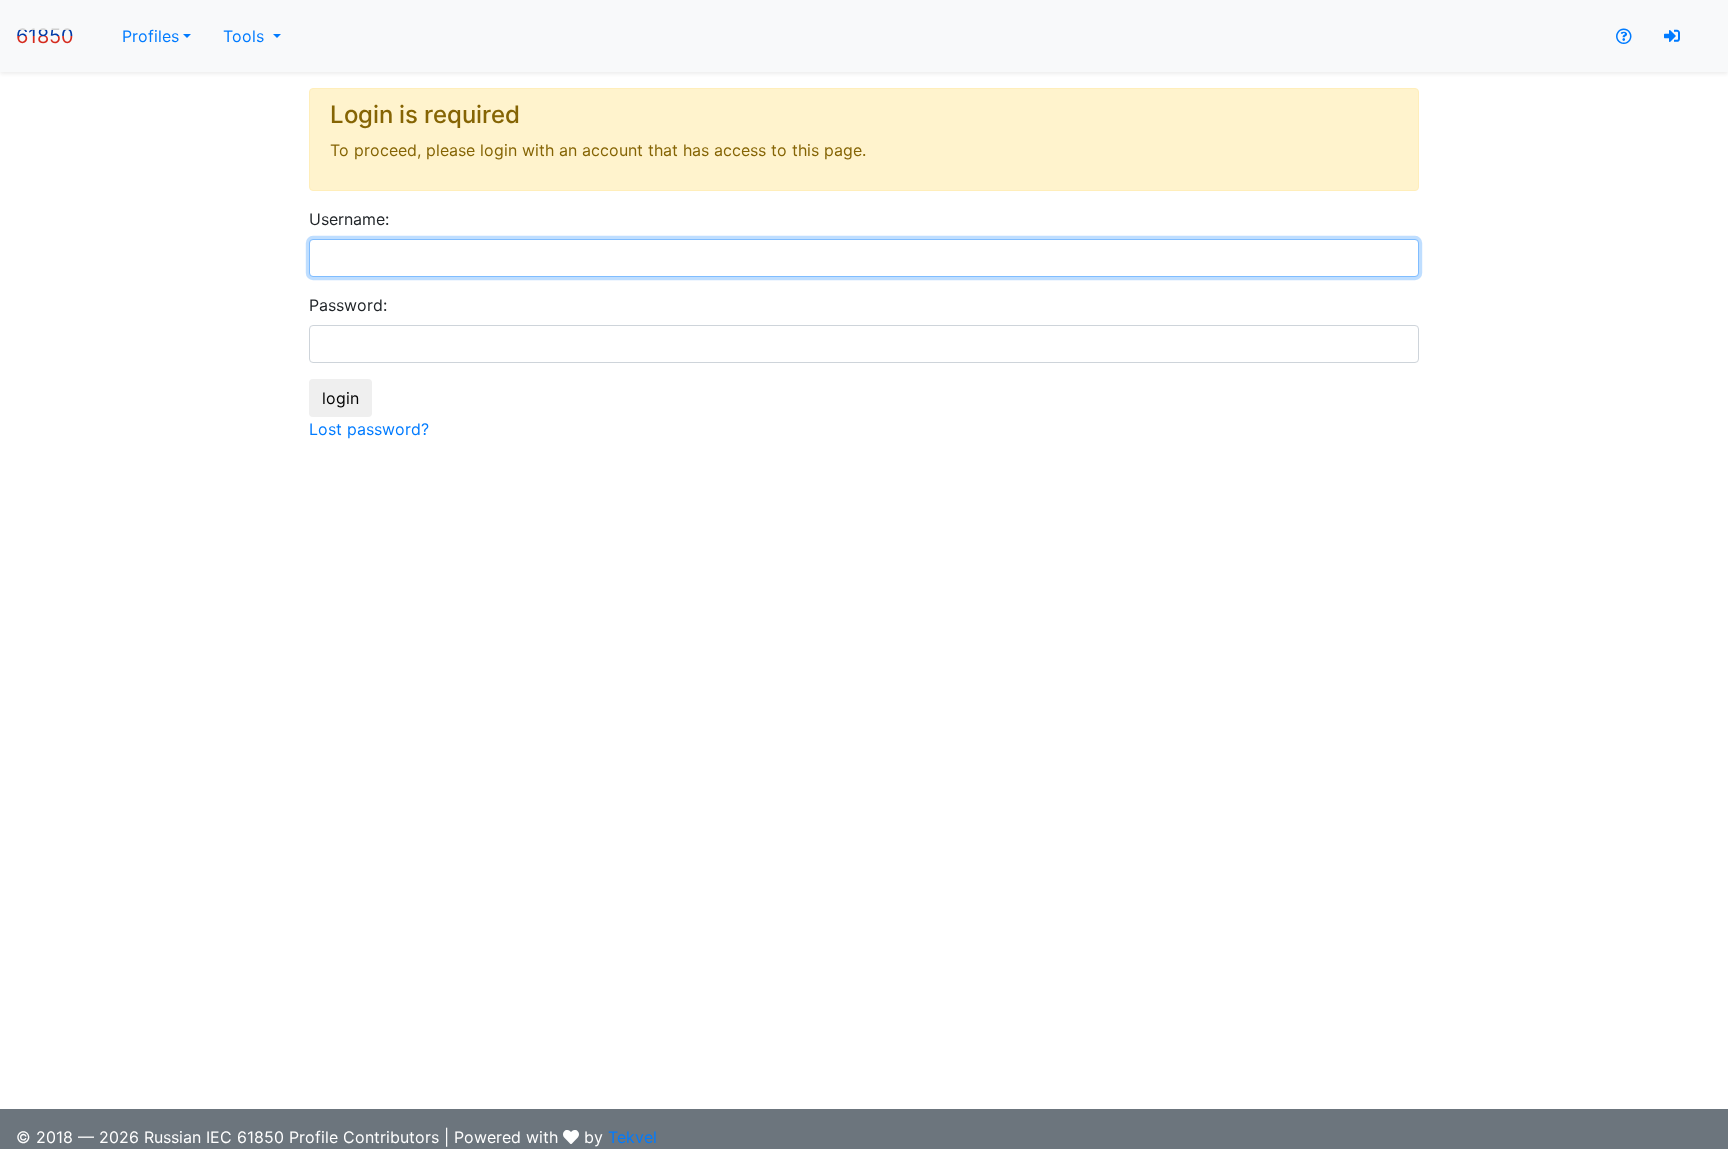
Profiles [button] (150, 36)
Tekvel (632, 1137)
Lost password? (369, 429)
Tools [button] (246, 36)
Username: (349, 219)
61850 (45, 36)
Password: (348, 305)
